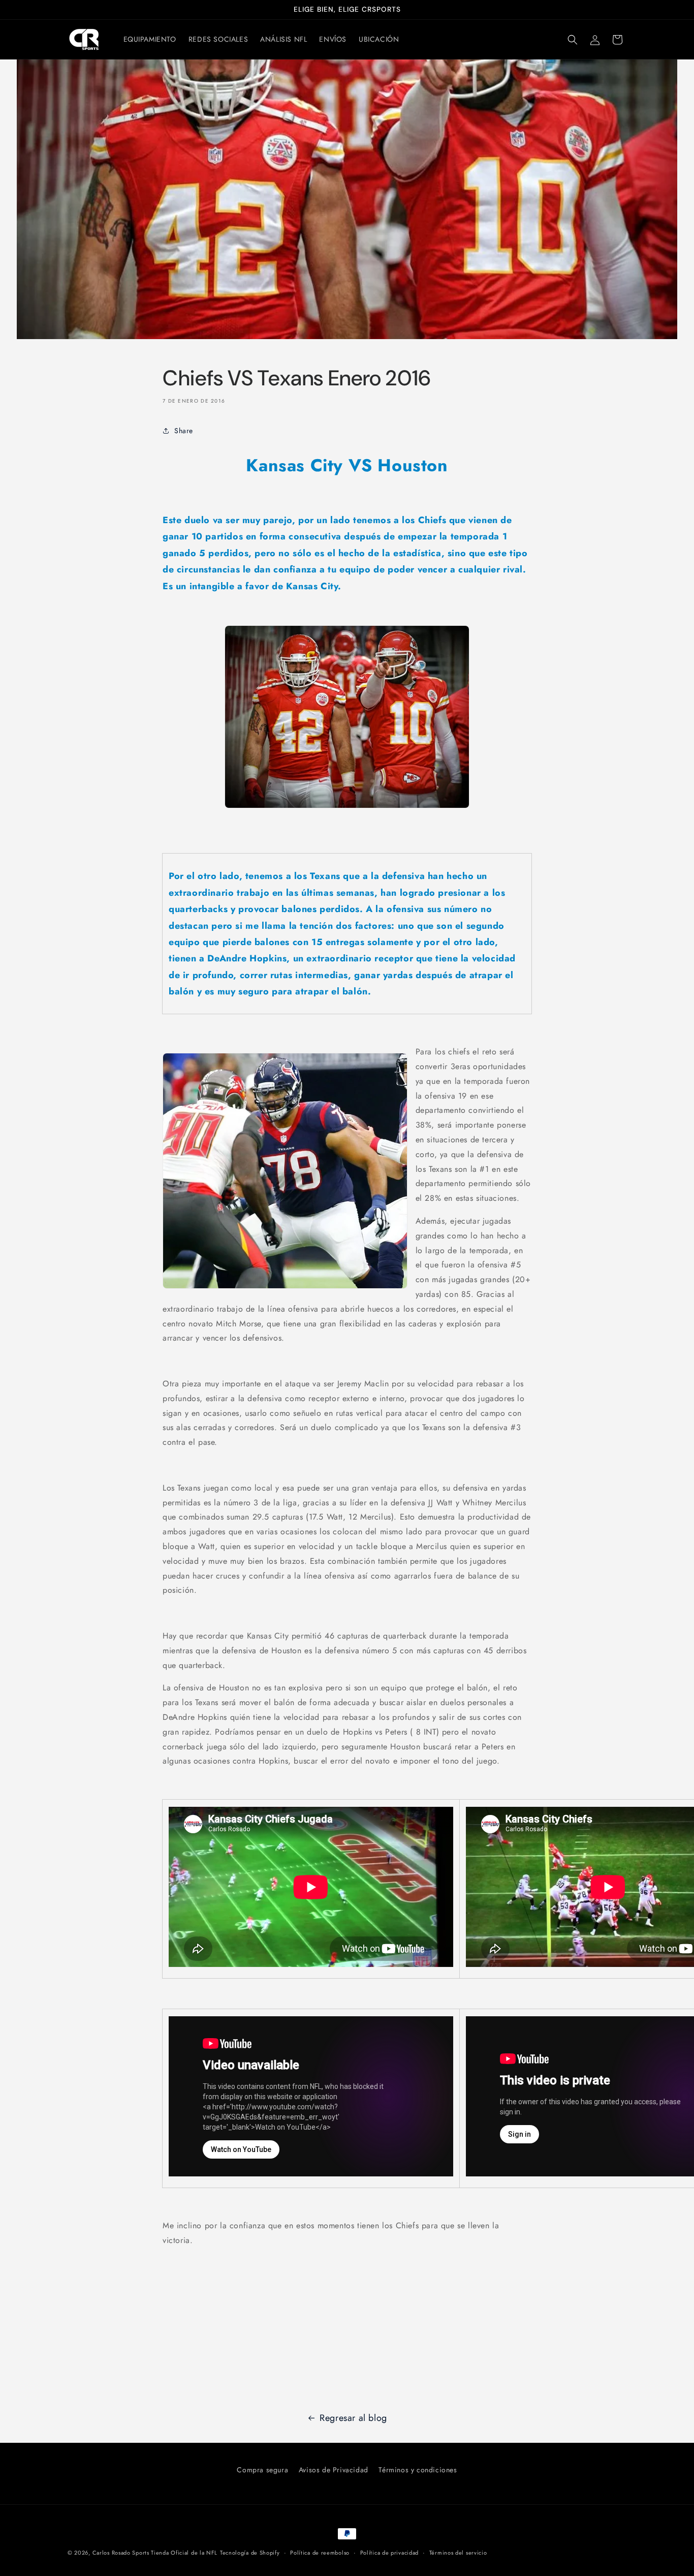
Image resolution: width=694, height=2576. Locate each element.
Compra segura (262, 2470)
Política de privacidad (389, 2553)
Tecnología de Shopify (250, 2553)
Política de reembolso (320, 2553)
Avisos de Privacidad (334, 2470)
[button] (573, 40)
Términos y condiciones (418, 2470)
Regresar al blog (353, 2418)
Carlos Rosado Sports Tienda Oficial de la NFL (155, 2553)
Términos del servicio (458, 2553)
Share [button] (184, 430)
